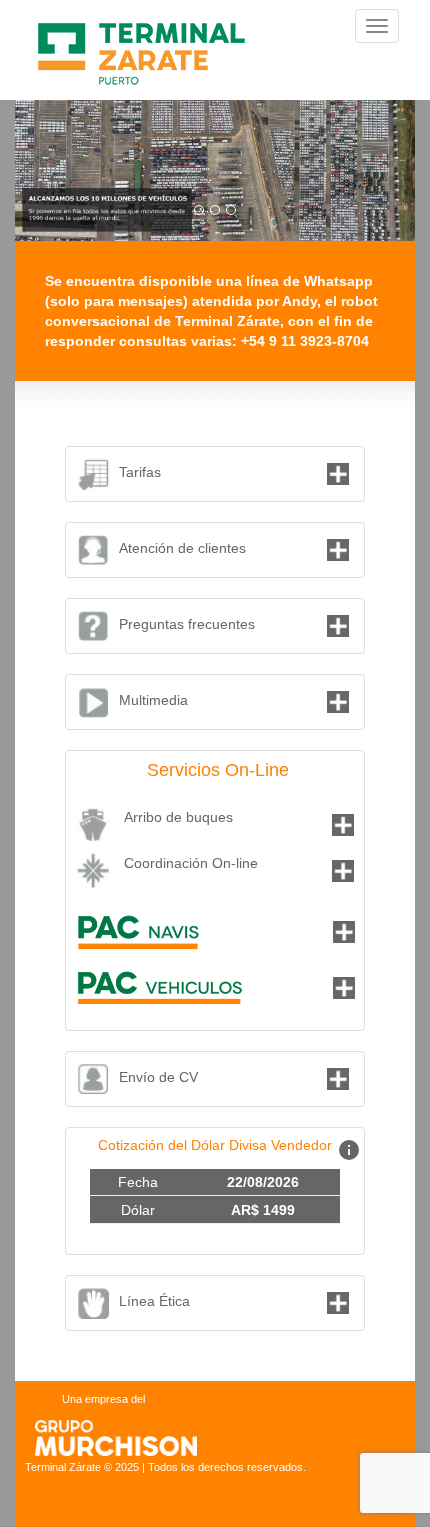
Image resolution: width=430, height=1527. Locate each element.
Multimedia (153, 700)
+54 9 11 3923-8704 (305, 341)
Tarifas (140, 472)
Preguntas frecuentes (187, 624)
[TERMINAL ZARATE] (143, 26)
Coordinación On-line (191, 863)
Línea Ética (154, 1301)
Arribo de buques (178, 817)
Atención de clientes (182, 548)
